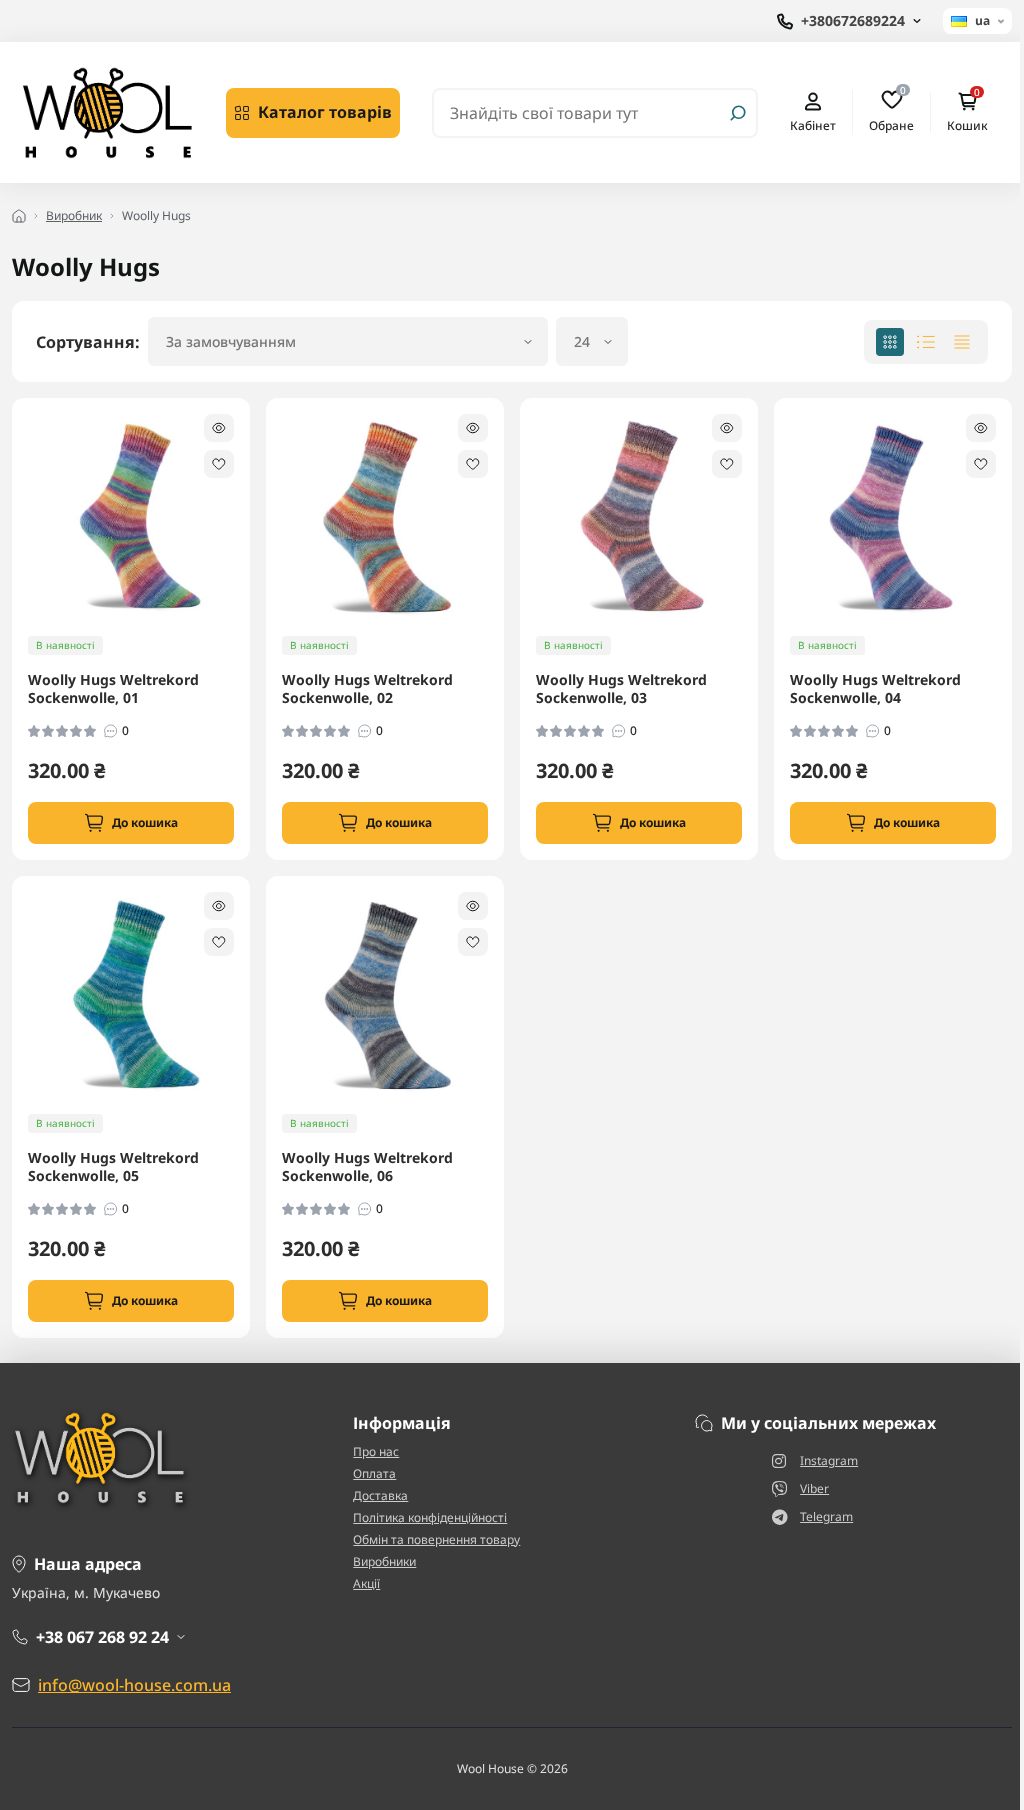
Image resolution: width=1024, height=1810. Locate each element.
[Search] (738, 113)
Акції (366, 1583)
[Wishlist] (219, 464)
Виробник (74, 215)
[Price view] (962, 342)
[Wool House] (107, 111)
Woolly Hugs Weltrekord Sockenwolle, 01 (113, 688)
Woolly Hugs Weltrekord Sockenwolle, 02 (367, 688)
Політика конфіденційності (430, 1517)
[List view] (926, 342)
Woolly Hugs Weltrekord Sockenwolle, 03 (621, 688)
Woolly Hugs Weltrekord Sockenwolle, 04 (875, 688)
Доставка (380, 1495)
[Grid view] (890, 342)
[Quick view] (219, 428)
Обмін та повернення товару (436, 1539)
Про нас (376, 1451)
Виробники (384, 1561)
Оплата (374, 1473)
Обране (891, 112)
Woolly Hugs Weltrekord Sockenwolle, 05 (113, 1166)
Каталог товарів (325, 112)
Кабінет (813, 125)
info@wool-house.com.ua (134, 1685)
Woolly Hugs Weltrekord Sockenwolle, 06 (367, 1166)
